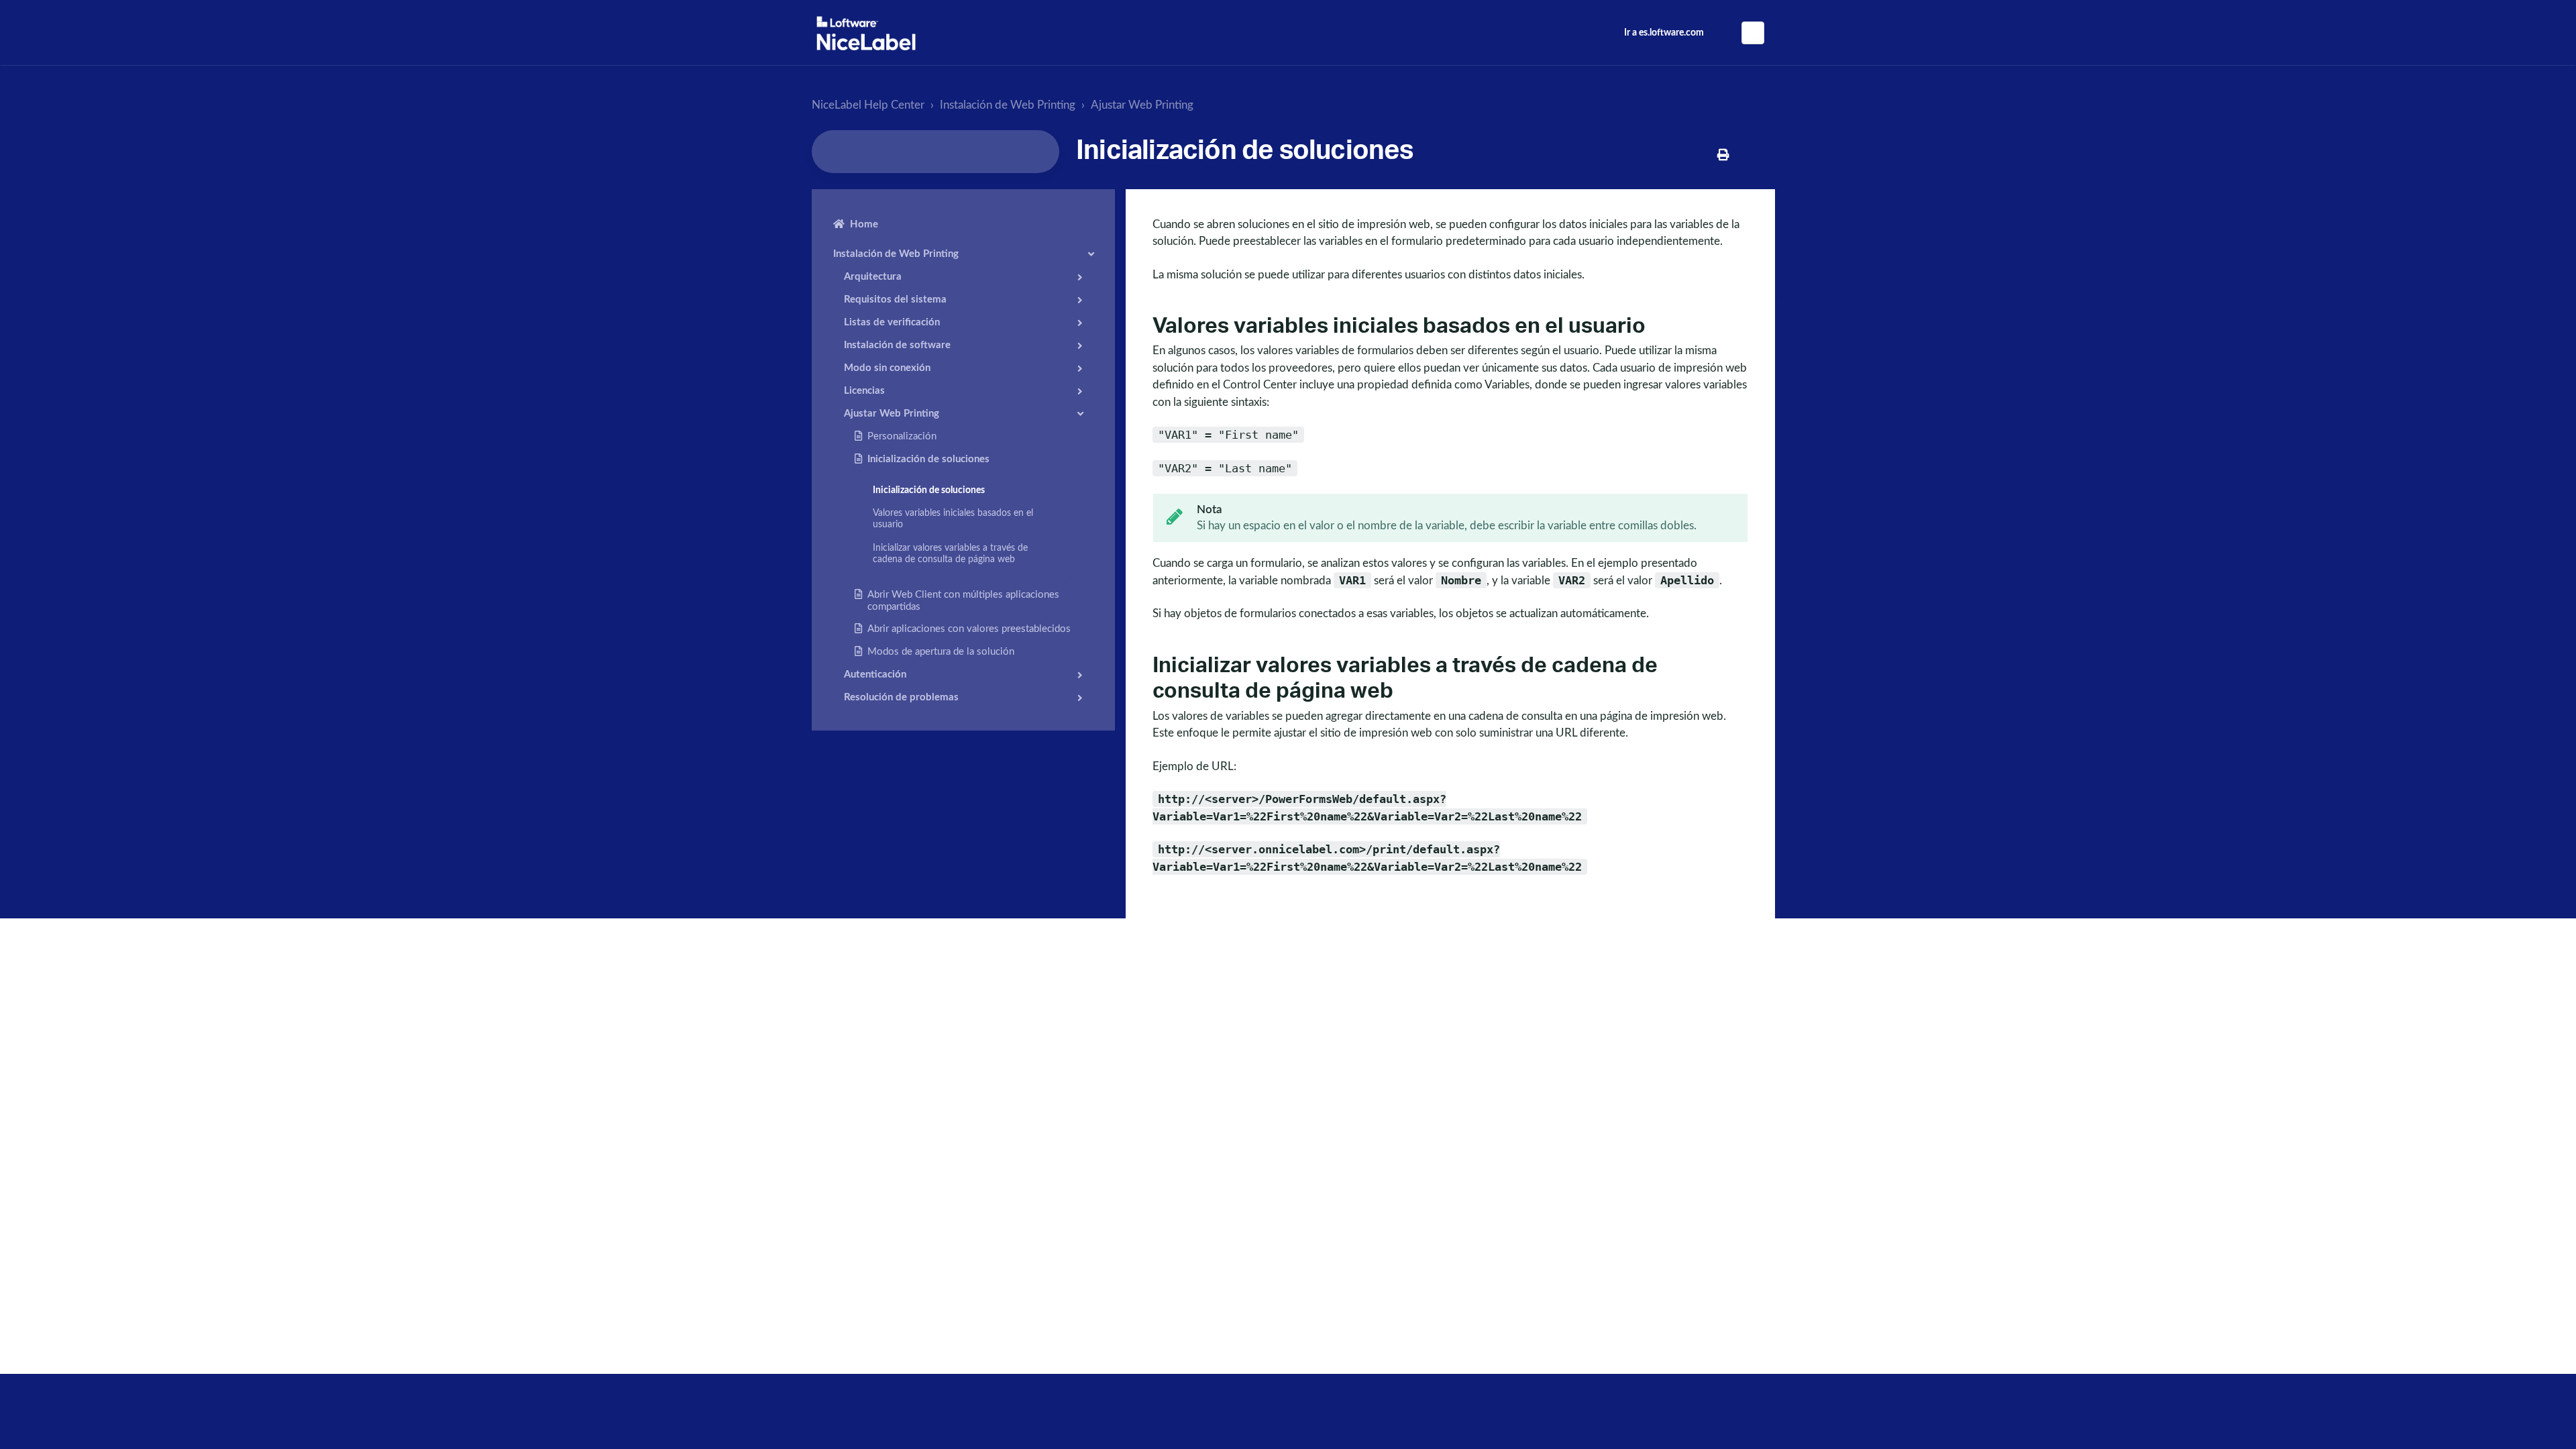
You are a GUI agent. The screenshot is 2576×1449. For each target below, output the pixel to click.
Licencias (864, 391)
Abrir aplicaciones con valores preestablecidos (969, 629)
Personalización (902, 436)
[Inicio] (866, 33)
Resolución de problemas (901, 697)
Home (864, 224)
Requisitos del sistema (895, 300)
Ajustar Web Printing (1142, 105)
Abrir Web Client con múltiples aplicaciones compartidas (963, 601)
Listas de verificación (892, 322)
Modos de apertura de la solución (941, 652)
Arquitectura (873, 277)
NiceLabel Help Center (868, 105)
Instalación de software (897, 345)
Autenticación (875, 675)
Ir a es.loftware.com (1664, 33)
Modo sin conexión (887, 368)
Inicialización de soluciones (928, 459)
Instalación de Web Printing (1008, 105)
